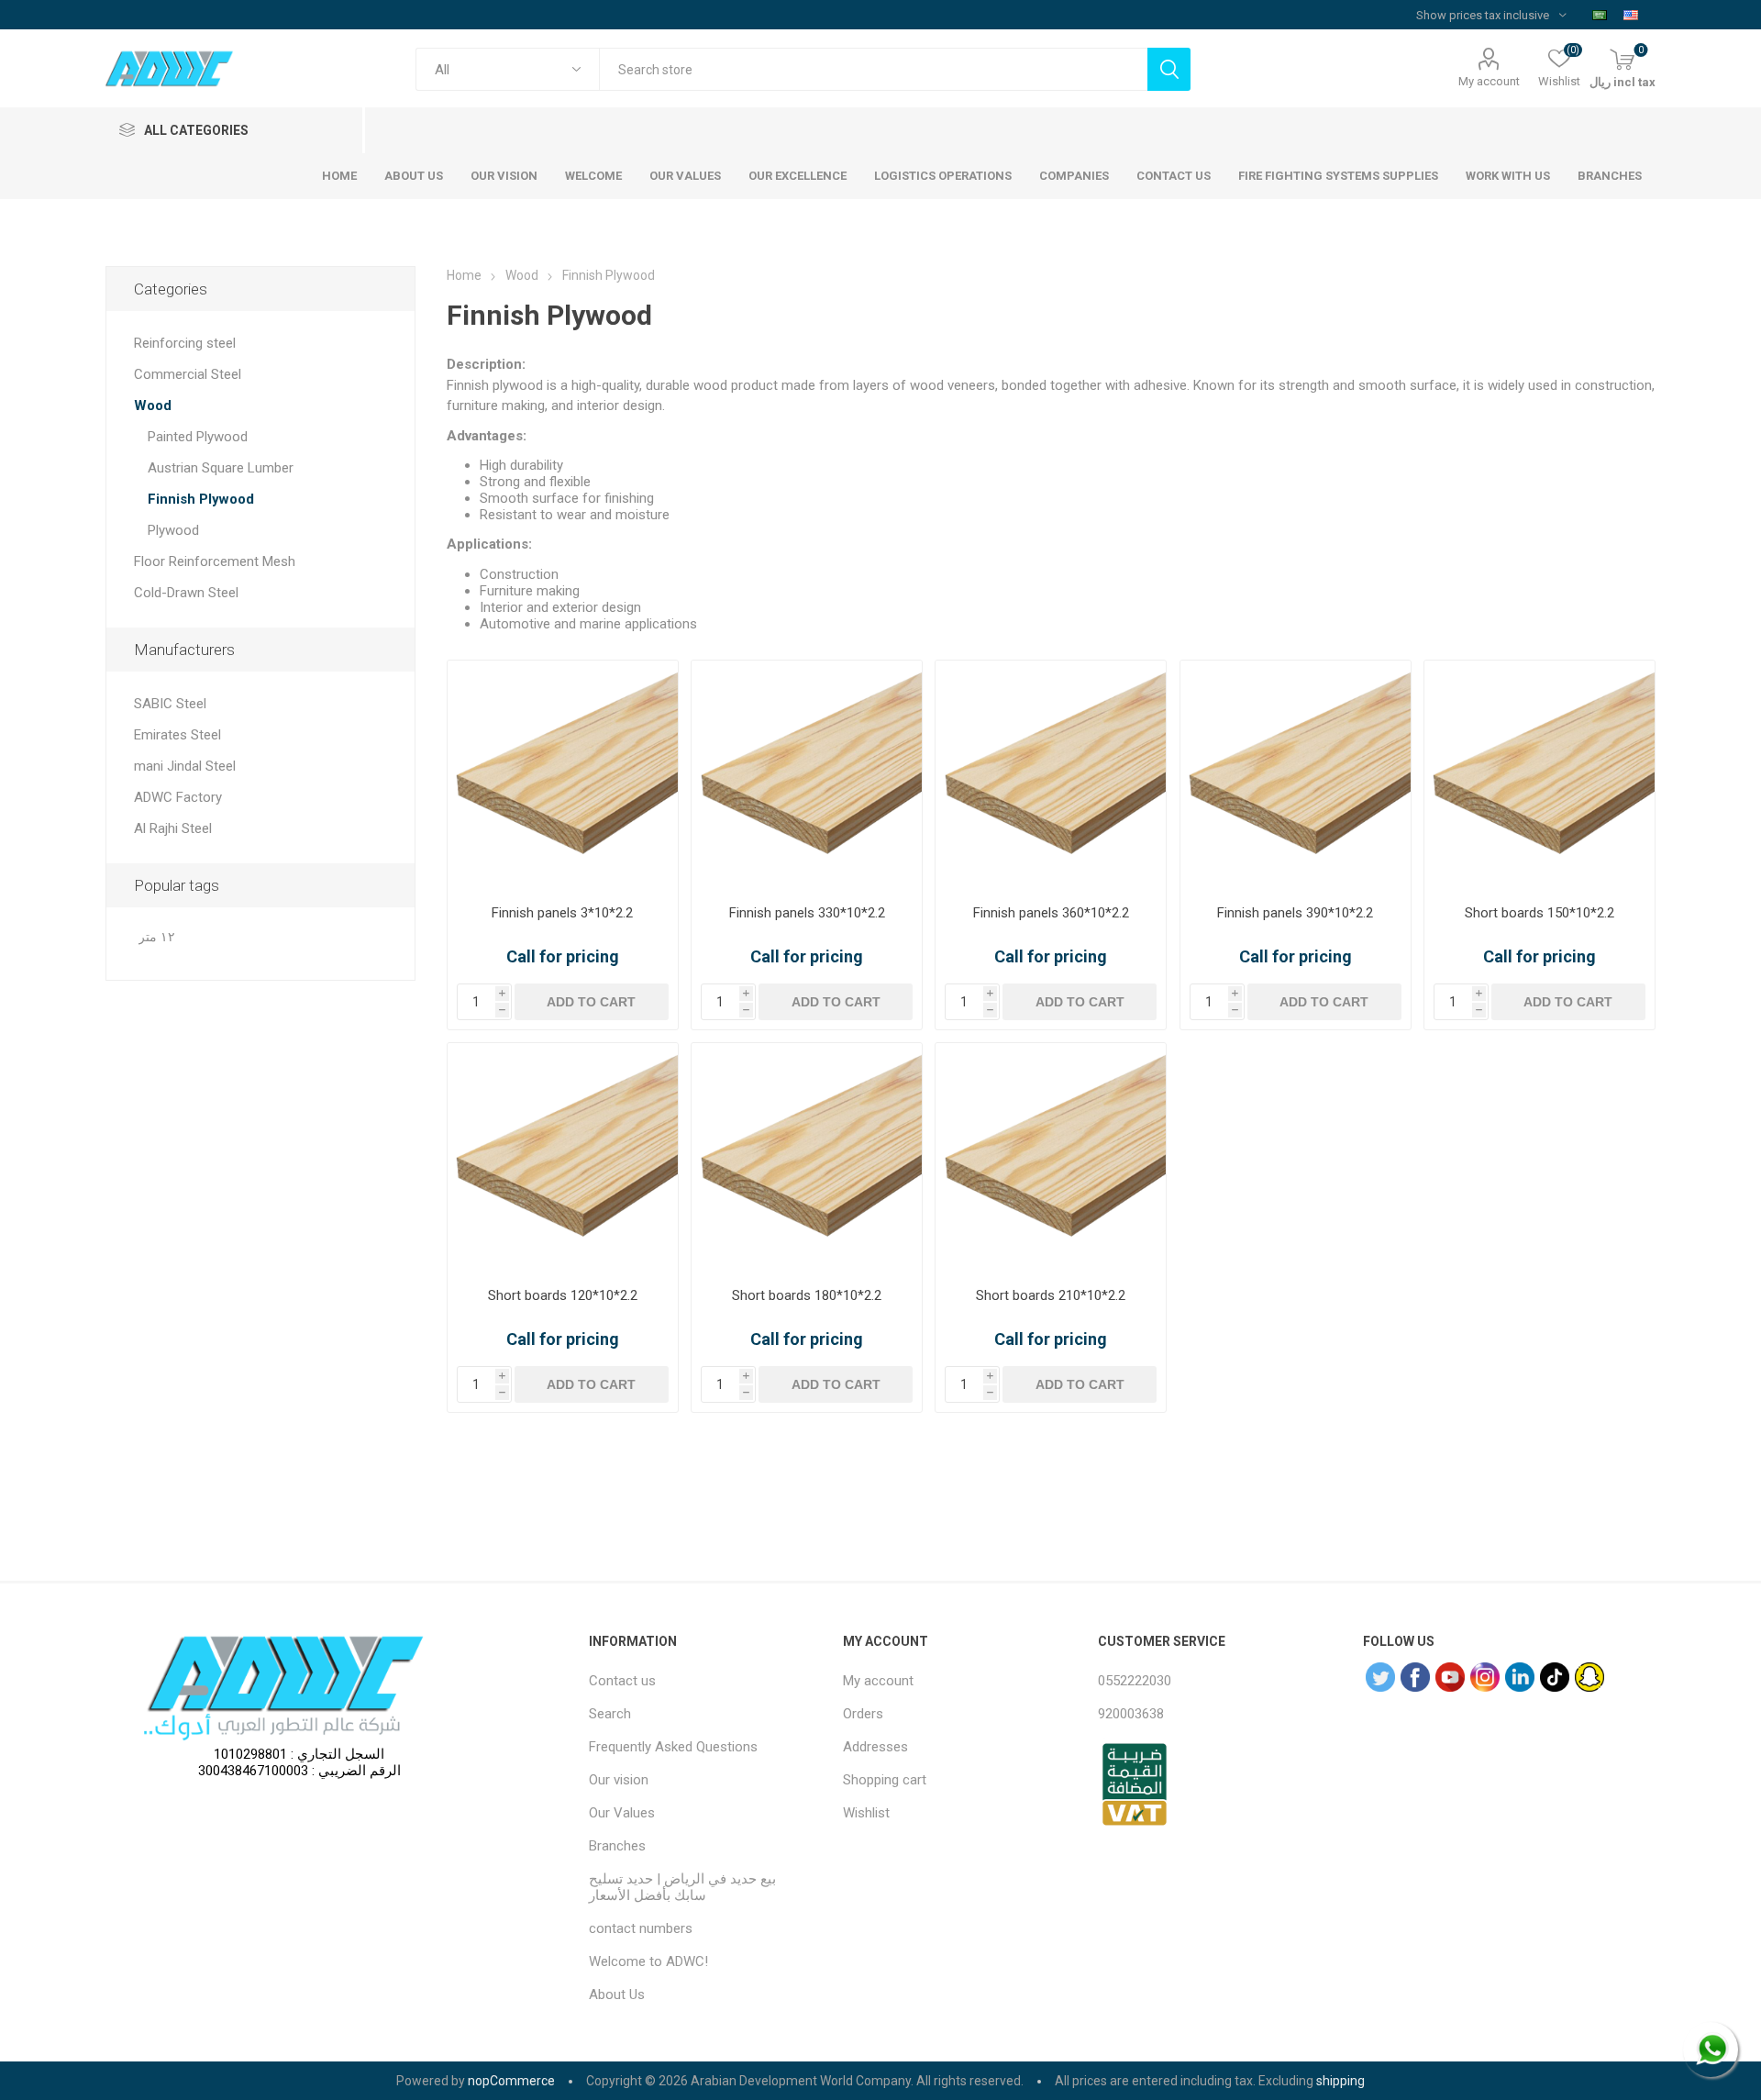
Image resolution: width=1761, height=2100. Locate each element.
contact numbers (641, 1928)
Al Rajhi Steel (173, 828)
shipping (1340, 2081)
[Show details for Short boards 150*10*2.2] (1539, 776)
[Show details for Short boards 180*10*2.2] (807, 1158)
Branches (617, 1846)
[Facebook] (1415, 1677)
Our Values (622, 1813)
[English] (1631, 15)
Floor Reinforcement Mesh (215, 561)
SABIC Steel (170, 704)
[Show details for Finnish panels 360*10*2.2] (1051, 776)
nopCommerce (511, 2081)
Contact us (622, 1681)
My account (1489, 81)
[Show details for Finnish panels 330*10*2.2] (807, 776)
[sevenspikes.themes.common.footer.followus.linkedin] (1520, 1677)
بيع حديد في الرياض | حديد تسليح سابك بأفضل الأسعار (682, 1887)
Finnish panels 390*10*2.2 (1295, 913)
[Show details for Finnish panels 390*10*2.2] (1296, 776)
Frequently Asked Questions (673, 1747)
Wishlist (866, 1813)
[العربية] (1600, 15)
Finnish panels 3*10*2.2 (562, 913)
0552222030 (1135, 1681)
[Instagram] (1485, 1677)
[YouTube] (1450, 1677)
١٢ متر (157, 937)
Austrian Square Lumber (221, 468)
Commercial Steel (188, 374)
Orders (863, 1714)
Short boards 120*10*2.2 (563, 1295)
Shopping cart (885, 1780)
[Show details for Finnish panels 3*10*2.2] (563, 776)
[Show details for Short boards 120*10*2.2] (563, 1158)
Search (610, 1714)
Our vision (619, 1780)
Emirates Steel (177, 735)
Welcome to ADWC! (648, 1961)
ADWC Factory (178, 797)
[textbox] (873, 69)
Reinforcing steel (185, 343)
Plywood (173, 530)
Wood (153, 406)
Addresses (875, 1747)
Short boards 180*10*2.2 (807, 1295)
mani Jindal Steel (185, 766)
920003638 (1131, 1714)
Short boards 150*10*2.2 (1539, 913)
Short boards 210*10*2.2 (1051, 1295)
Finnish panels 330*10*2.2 (807, 913)
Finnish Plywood (201, 499)
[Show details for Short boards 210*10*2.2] (1051, 1158)
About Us (617, 1994)
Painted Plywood (198, 437)
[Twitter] (1380, 1677)
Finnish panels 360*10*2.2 (1051, 913)
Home (464, 275)
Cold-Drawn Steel (186, 593)
